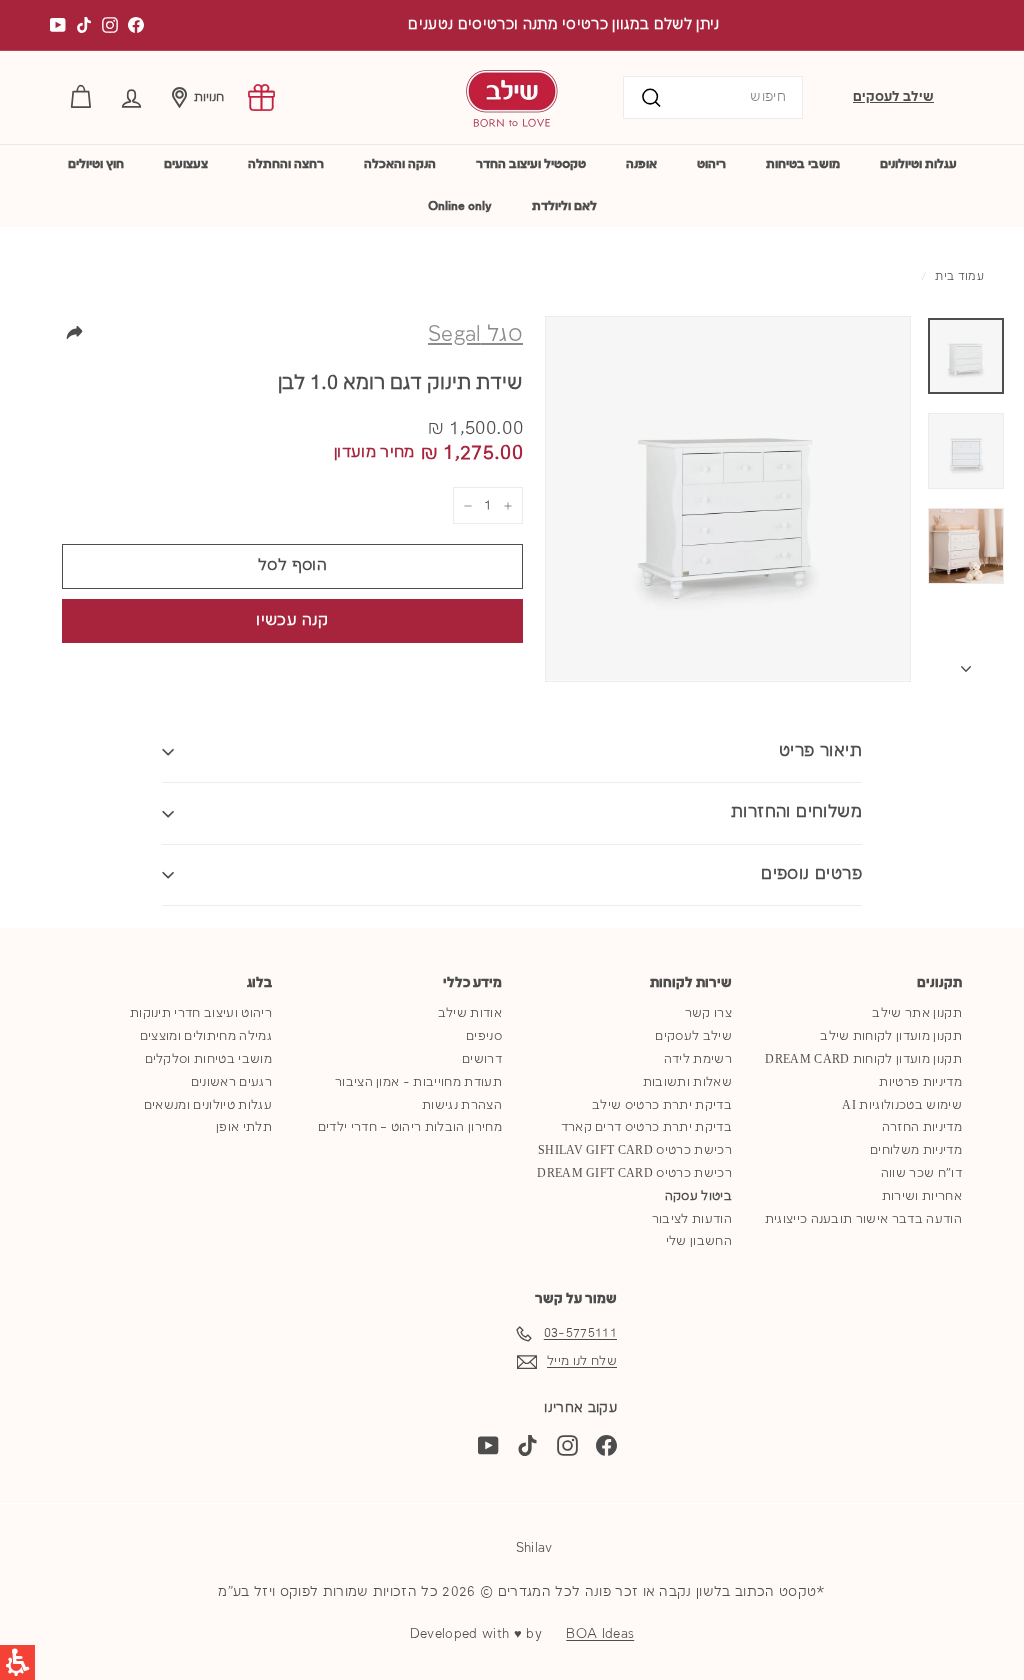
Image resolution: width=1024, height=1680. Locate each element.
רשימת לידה (698, 1059)
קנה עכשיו (292, 621)
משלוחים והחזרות (796, 812)
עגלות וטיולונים (918, 164)
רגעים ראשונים (231, 1082)
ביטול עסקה (698, 1196)
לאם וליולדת (564, 206)
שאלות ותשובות (687, 1082)
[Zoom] (728, 499)
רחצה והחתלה (286, 164)
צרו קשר (708, 1013)
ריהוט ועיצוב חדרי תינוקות (201, 1013)
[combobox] (713, 97)
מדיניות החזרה (922, 1127)
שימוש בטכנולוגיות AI (902, 1105)
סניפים (484, 1036)
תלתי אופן (244, 1127)
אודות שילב (470, 1013)
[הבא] (966, 664)
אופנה (641, 164)
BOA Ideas (600, 1634)
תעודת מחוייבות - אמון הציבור (418, 1082)
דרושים (482, 1059)
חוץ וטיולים (96, 164)
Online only (460, 206)
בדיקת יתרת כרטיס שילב (662, 1105)
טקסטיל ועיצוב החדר (531, 164)
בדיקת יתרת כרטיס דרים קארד (646, 1127)
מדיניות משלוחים (916, 1150)
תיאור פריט (820, 751)
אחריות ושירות (922, 1196)
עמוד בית (959, 277)
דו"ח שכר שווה (921, 1173)
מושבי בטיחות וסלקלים (209, 1059)
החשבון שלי (699, 1241)
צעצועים (186, 164)
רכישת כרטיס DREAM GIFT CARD (634, 1173)
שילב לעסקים (893, 97)
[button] (131, 97)
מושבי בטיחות (803, 164)
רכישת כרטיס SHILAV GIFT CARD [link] (635, 1150)
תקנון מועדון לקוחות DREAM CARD (863, 1059)
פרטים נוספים (811, 874)
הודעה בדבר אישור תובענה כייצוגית (863, 1219)
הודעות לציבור (692, 1219)
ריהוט (711, 164)
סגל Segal (475, 335)
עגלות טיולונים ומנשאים (208, 1105)
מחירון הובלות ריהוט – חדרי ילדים (410, 1127)
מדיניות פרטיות (920, 1082)
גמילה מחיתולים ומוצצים (206, 1036)
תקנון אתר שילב (917, 1013)
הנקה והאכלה (400, 164)
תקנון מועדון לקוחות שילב (891, 1036)
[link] (261, 97)
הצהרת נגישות (462, 1105)
